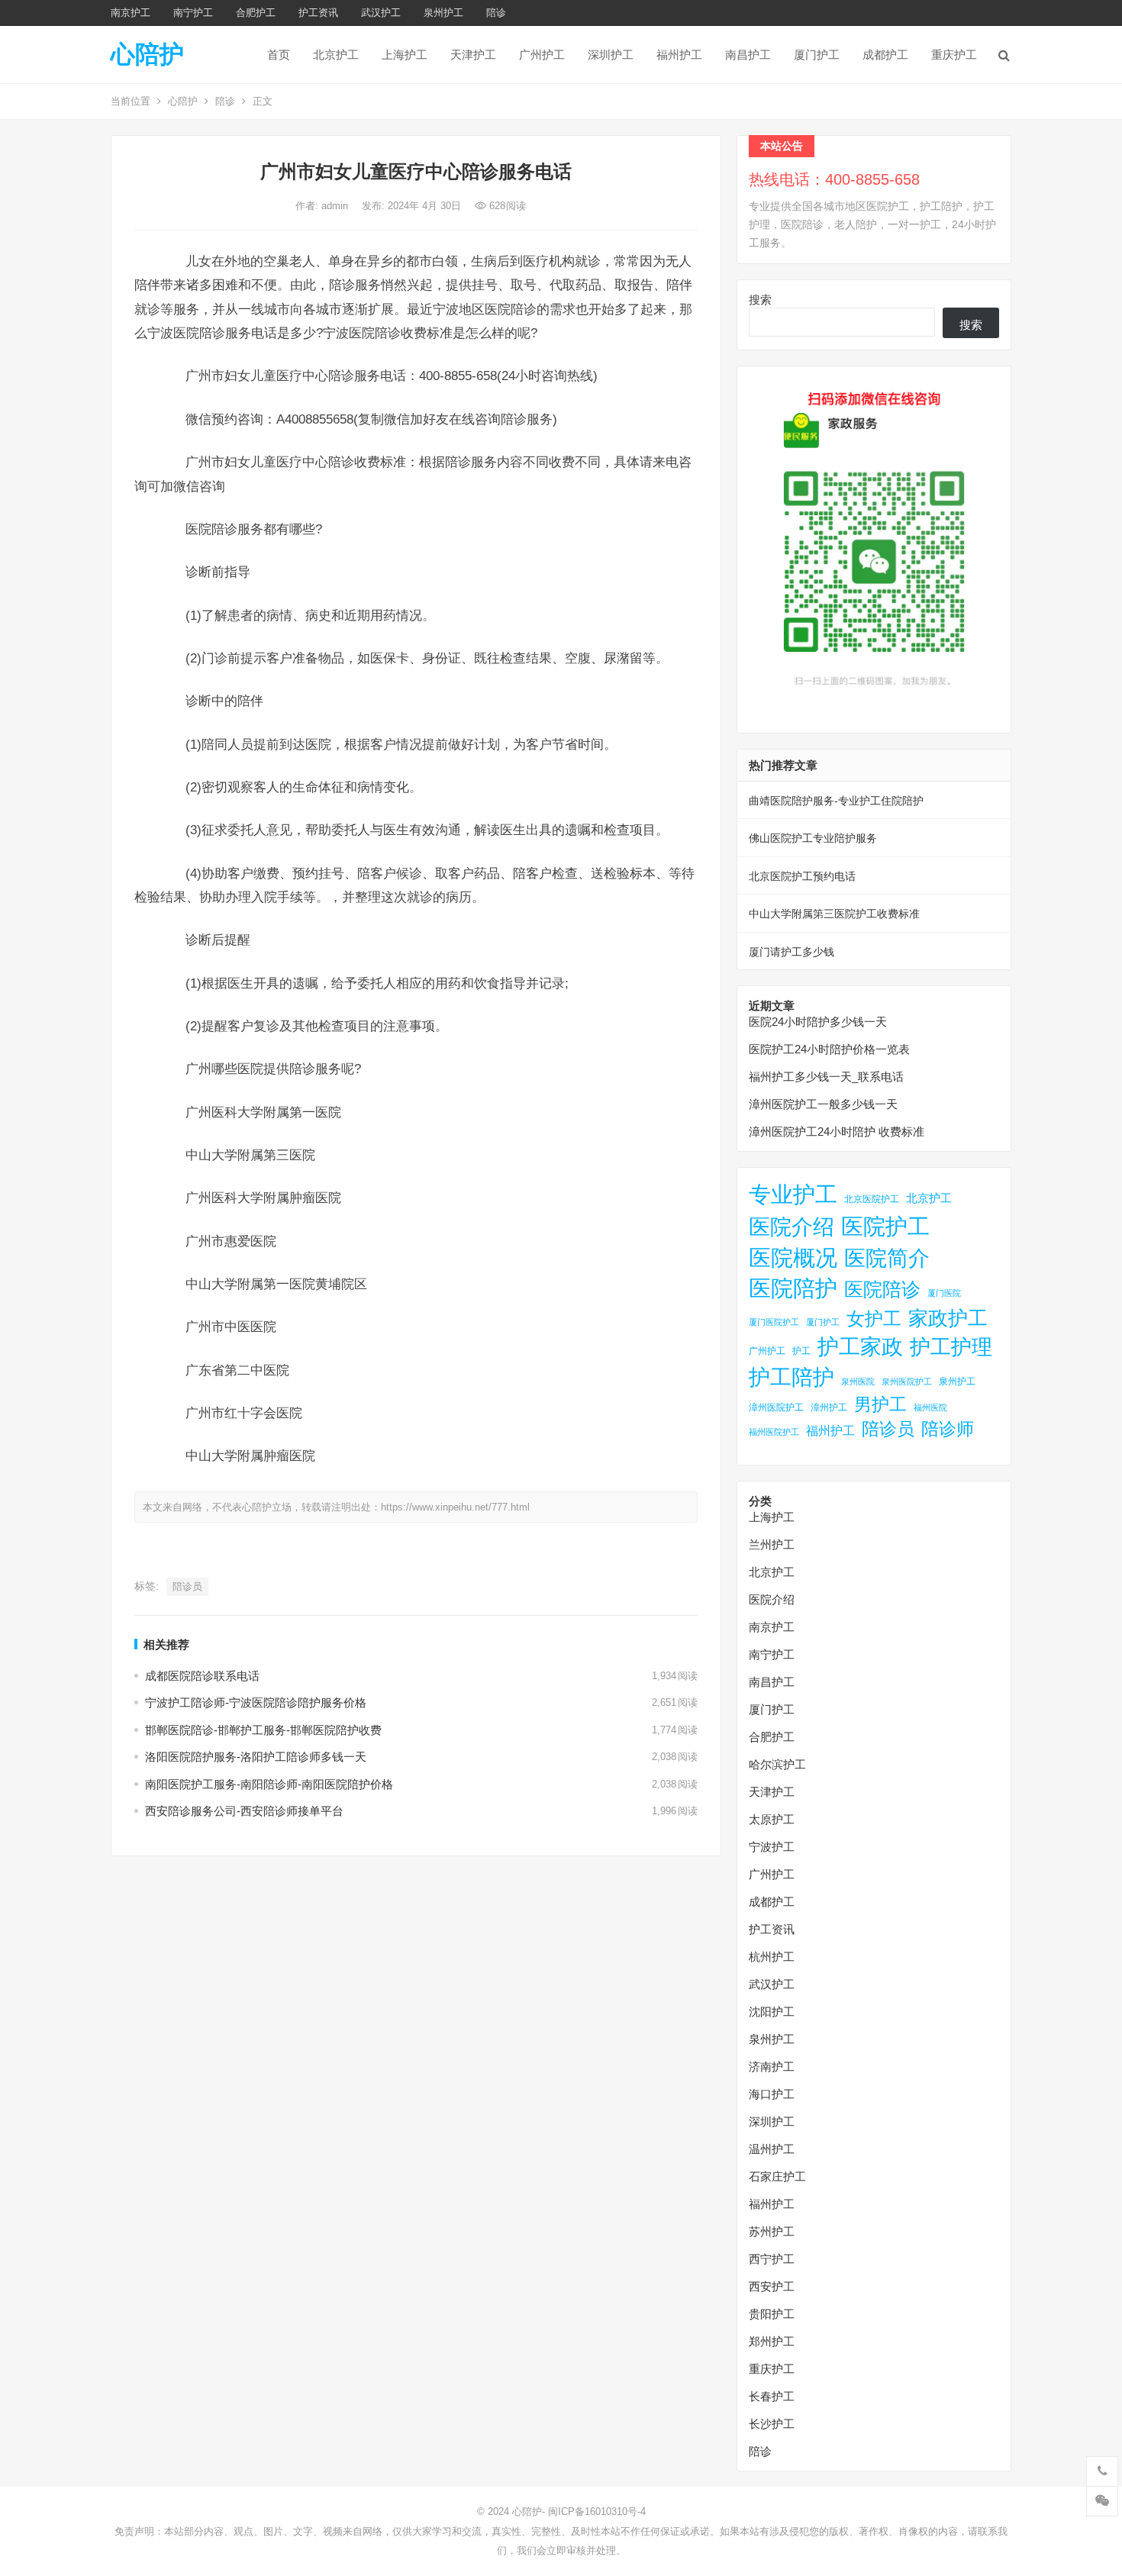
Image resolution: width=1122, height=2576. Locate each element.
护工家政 (860, 1347)
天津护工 (473, 55)
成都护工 (885, 55)
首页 (279, 55)
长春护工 (772, 2396)
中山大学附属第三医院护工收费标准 (834, 914)
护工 (801, 1351)
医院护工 (885, 1226)
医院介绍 (792, 1227)
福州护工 (679, 55)
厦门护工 (817, 55)
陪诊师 (948, 1429)
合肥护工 (256, 13)
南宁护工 (193, 13)
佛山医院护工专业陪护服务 (813, 838)
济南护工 (772, 2067)
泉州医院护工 (907, 1381)
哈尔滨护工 (777, 1764)
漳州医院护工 (776, 1407)
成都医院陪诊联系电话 (202, 1676)
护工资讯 (318, 13)
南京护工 (131, 13)
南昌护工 (748, 55)
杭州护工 (772, 1957)
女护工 (874, 1319)
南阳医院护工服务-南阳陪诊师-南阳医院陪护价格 (269, 1784)
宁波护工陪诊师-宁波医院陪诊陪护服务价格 (256, 1702)
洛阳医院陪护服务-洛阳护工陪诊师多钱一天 (256, 1757)
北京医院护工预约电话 (802, 876)
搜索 (760, 300)
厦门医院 (944, 1293)
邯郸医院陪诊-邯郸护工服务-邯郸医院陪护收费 (263, 1730)
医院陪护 (793, 1288)
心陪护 (147, 54)
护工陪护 (792, 1377)
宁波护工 (772, 1847)
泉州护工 (443, 13)
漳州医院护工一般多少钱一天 (823, 1104)
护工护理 (951, 1347)
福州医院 (930, 1407)
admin (336, 206)
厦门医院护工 (774, 1322)
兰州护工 (772, 1544)
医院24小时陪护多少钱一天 (818, 1022)
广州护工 (542, 55)
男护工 (880, 1404)
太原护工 (772, 1819)
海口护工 (772, 2094)
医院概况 (793, 1258)
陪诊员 (187, 1586)
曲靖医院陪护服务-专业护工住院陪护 (836, 801)
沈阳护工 (772, 2012)
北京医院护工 (872, 1199)
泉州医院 (858, 1381)
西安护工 (772, 2286)
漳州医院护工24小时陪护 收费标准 (837, 1132)
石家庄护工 (777, 2176)
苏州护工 (772, 2231)
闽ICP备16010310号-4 (597, 2512)
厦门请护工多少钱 (792, 952)
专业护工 (793, 1195)
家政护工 (948, 1318)
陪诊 (496, 13)
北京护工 (336, 55)
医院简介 (887, 1258)
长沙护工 (772, 2424)
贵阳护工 (772, 2314)
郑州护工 (772, 2341)
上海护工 (405, 55)
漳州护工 (829, 1407)
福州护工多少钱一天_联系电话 (826, 1077)
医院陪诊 (882, 1289)
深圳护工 (611, 55)
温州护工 (772, 2149)
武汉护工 (381, 13)
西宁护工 (772, 2259)
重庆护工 (954, 55)
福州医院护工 (774, 1432)
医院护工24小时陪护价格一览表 (829, 1049)
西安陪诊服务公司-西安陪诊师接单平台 (244, 1811)
